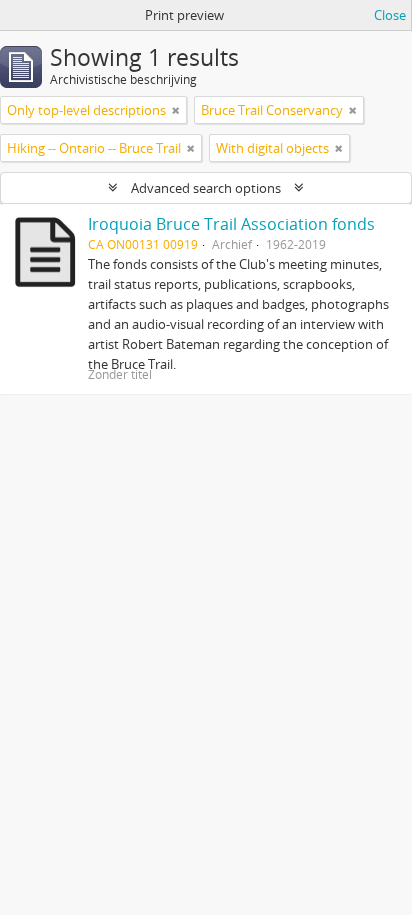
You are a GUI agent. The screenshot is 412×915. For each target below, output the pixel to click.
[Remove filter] (176, 110)
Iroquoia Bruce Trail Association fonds (231, 224)
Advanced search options (206, 188)
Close (390, 15)
